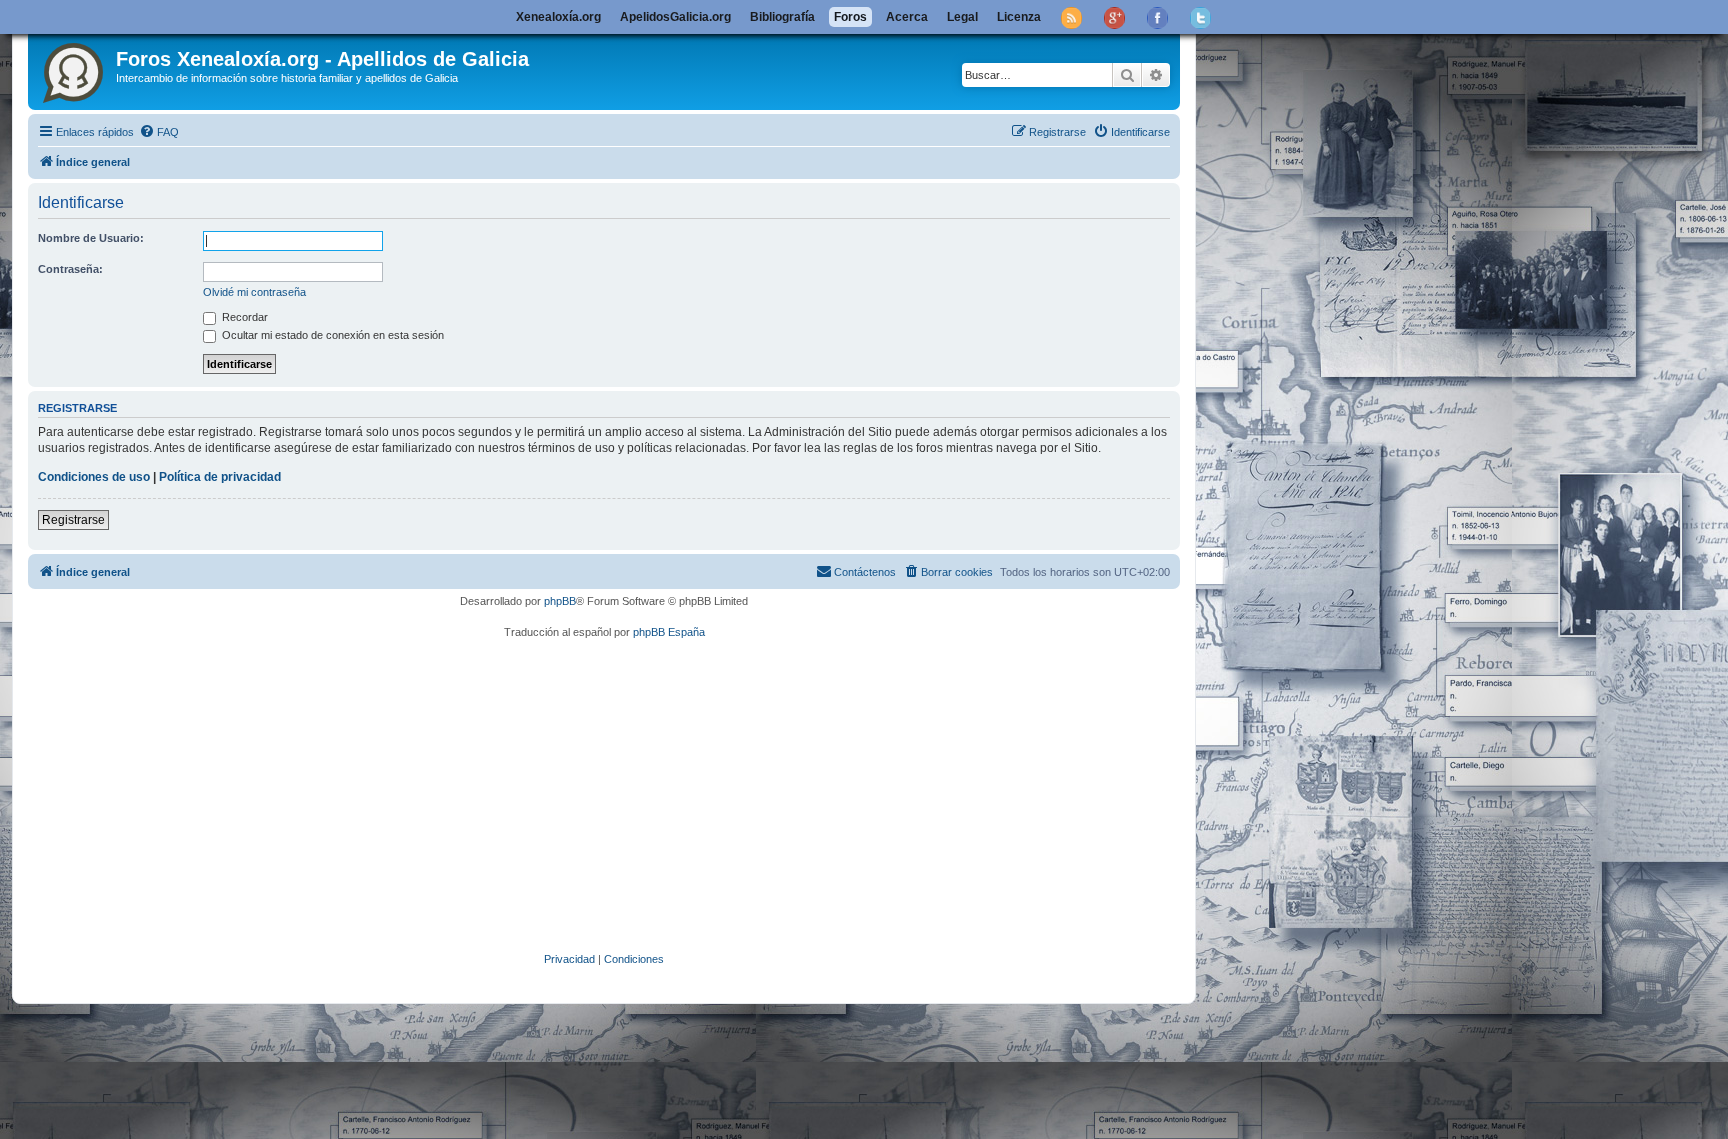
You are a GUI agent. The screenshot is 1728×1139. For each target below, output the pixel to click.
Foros (850, 17)
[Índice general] (74, 69)
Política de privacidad (220, 477)
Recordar (243, 317)
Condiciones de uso (94, 477)
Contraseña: (70, 269)
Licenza (1019, 17)
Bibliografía (782, 17)
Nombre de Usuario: (91, 238)
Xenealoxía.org (558, 17)
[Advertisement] (633, 796)
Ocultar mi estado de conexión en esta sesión (331, 335)
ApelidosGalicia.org (675, 17)
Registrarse (73, 520)
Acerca (907, 17)
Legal (962, 17)
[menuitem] (159, 132)
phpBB (560, 601)
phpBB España (669, 632)
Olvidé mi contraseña (254, 292)
